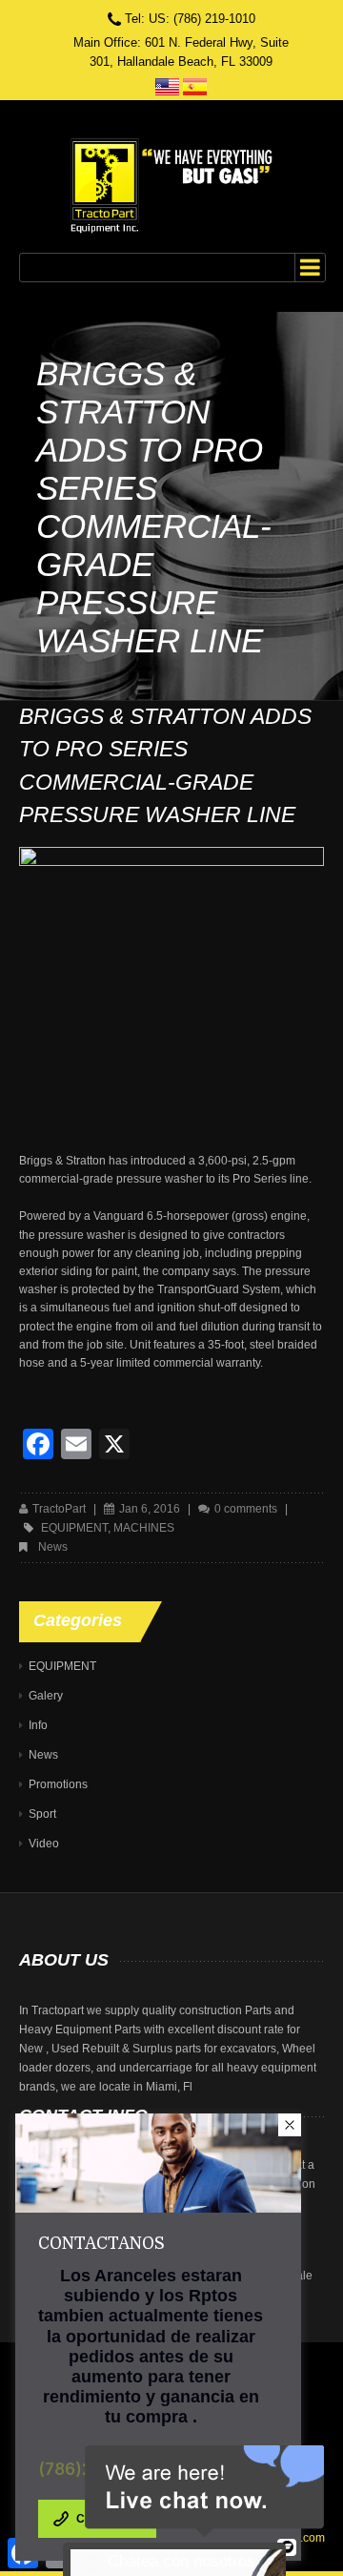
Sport (42, 1814)
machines (144, 1528)
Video (44, 1844)
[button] (290, 2125)
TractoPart (59, 1509)
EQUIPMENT (62, 1666)
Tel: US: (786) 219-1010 (190, 19)
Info (38, 1725)
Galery (46, 1696)
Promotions (58, 1784)
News (53, 1547)
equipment (74, 1528)
